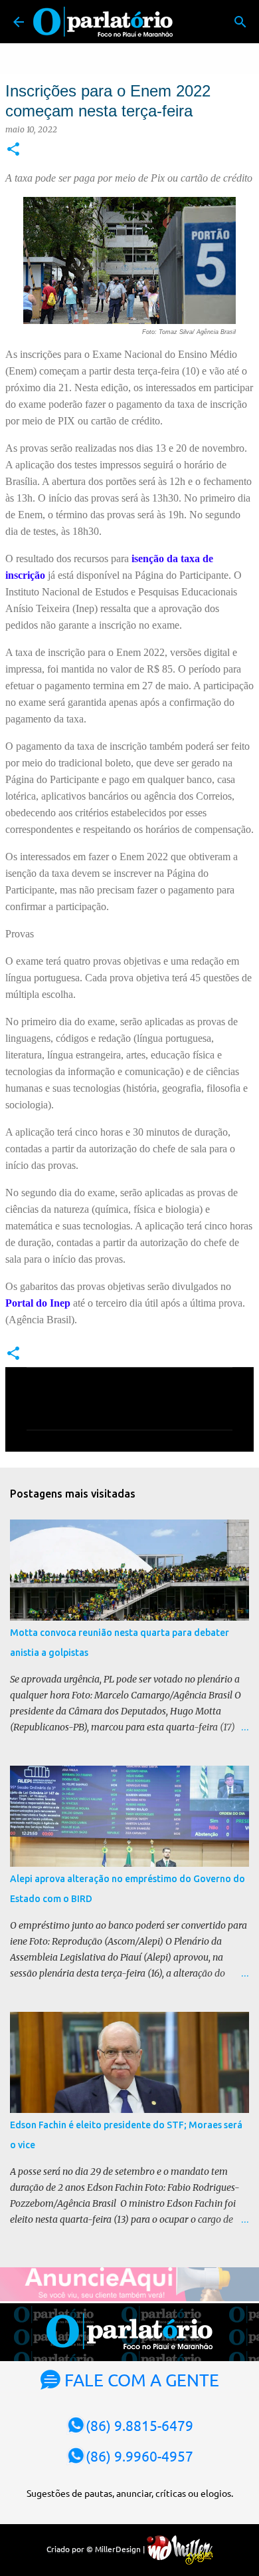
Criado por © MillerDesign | (97, 2549)
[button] (13, 150)
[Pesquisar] (240, 22)
